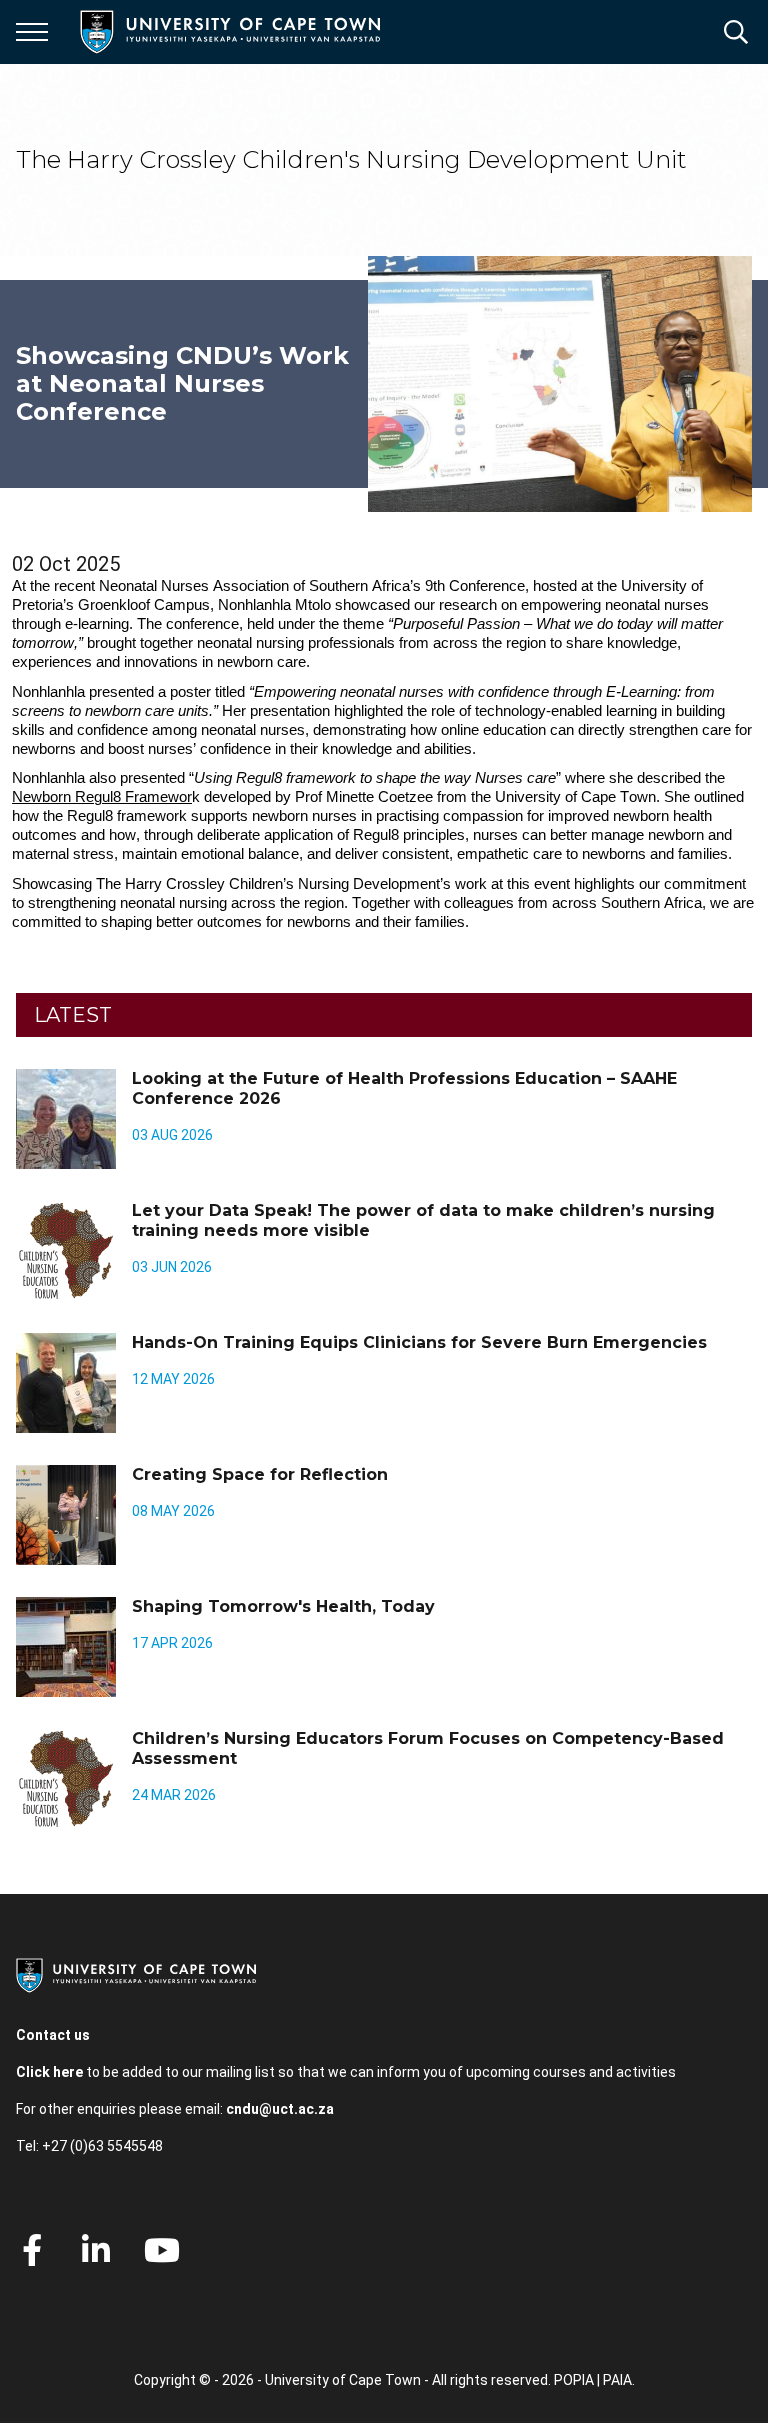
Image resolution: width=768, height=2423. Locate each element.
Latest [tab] (73, 1015)
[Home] (136, 1974)
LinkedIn (96, 2250)
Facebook (32, 2250)
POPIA (574, 2380)
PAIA (617, 2380)
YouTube (162, 2250)
